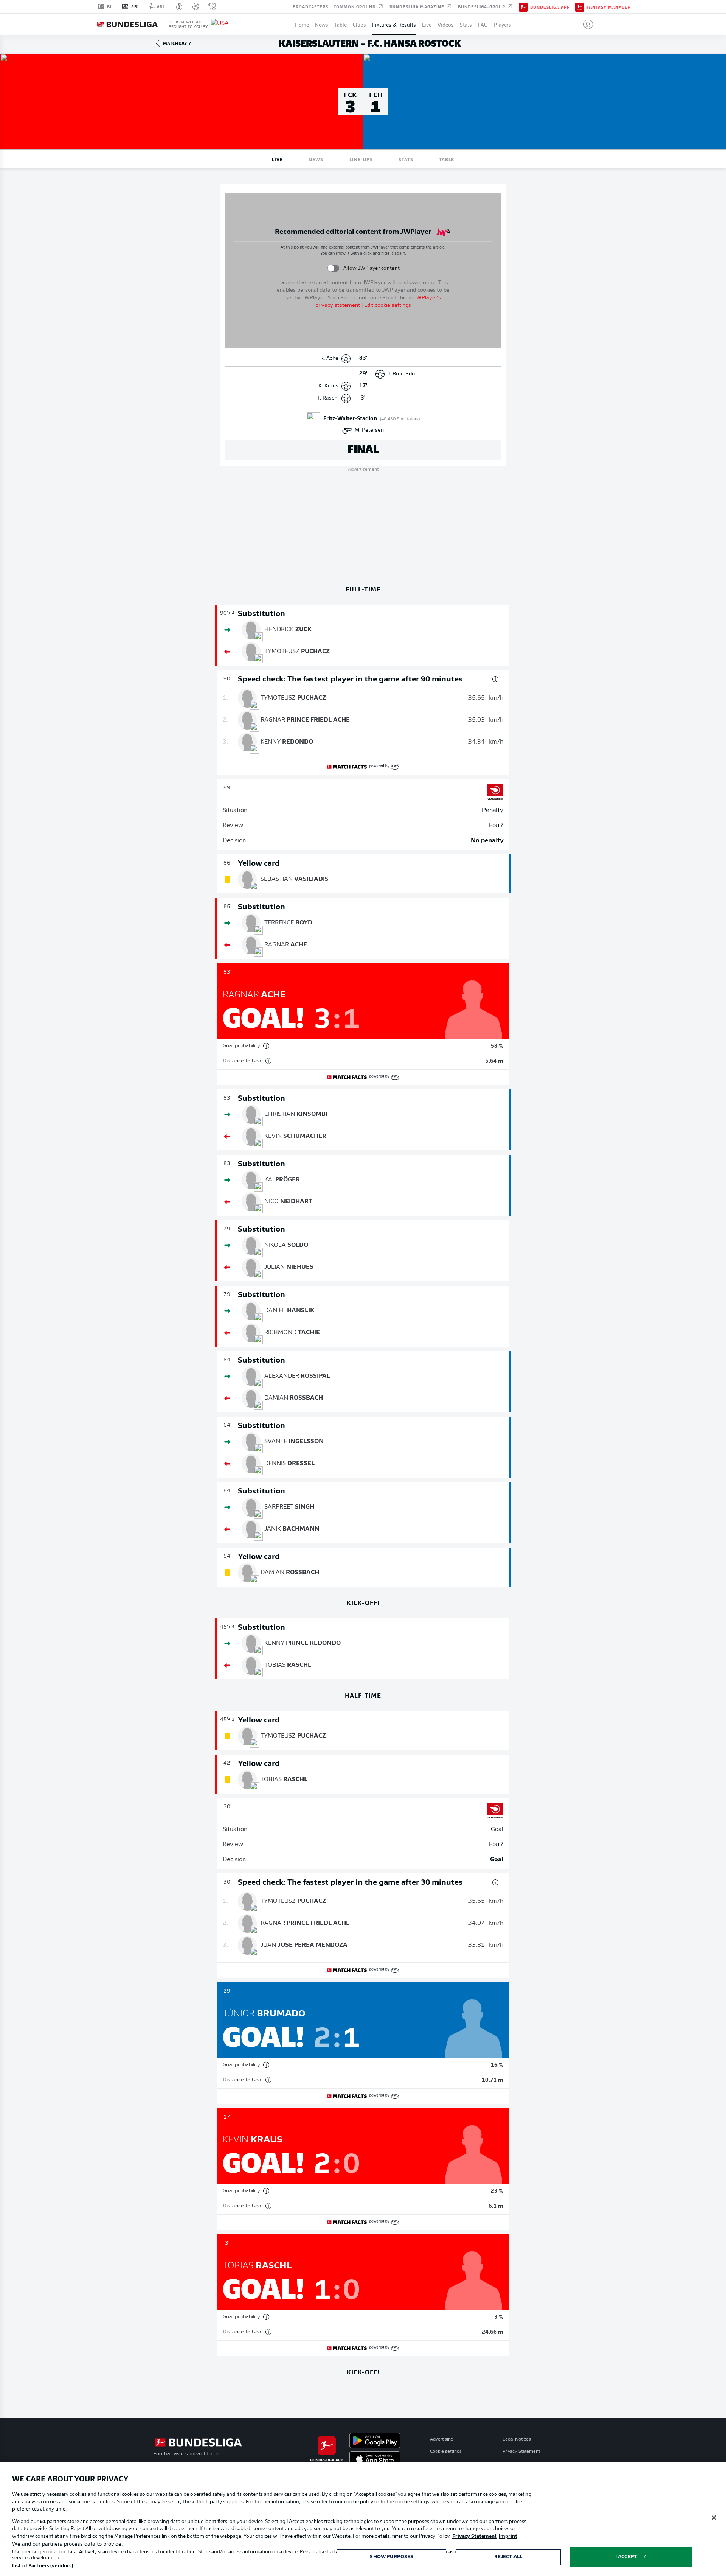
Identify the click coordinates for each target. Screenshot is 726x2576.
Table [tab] (447, 159)
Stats (466, 24)
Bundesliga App (550, 7)
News (322, 24)
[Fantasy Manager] (580, 6)
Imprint (508, 2536)
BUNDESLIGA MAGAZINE (418, 6)
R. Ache (329, 359)
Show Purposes (392, 2557)
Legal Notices (517, 2439)
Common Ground (355, 6)
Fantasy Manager (609, 7)
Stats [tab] (406, 159)
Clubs (359, 24)
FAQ (483, 24)
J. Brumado (401, 374)
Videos (446, 24)
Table (341, 24)
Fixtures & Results (394, 24)
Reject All (508, 2557)
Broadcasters (310, 6)
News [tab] (316, 159)
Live (427, 24)
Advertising (442, 2439)
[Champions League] (195, 6)
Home (302, 24)
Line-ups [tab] (361, 159)
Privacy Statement (521, 2452)
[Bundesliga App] (523, 6)
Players (503, 24)
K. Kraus (328, 386)
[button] (585, 24)
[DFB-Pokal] (179, 6)
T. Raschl (328, 398)
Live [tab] (277, 159)
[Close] (714, 2518)
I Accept (626, 2557)
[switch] (333, 268)
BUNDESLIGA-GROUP (482, 6)
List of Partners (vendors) (43, 2566)
